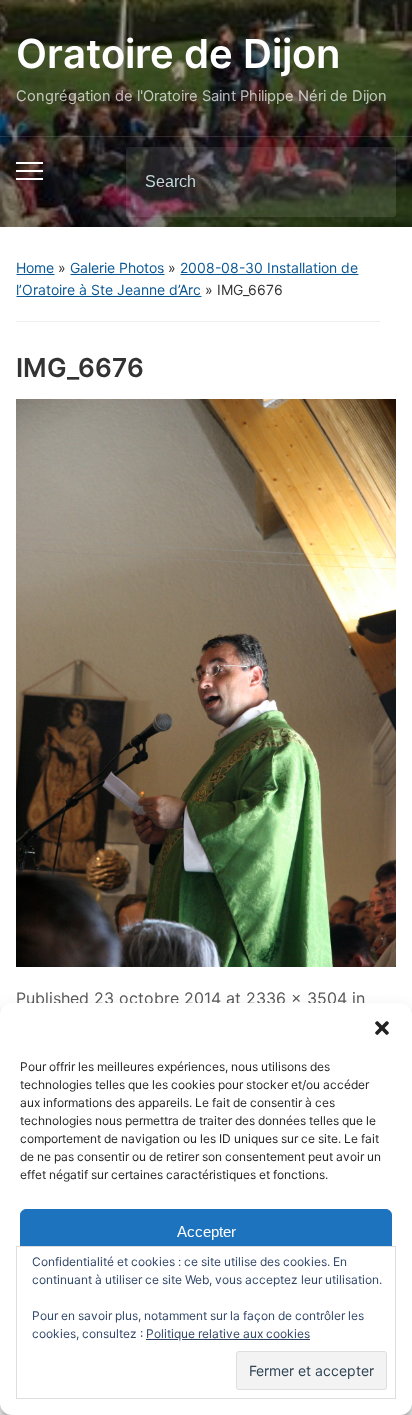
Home (35, 267)
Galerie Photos (117, 267)
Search (364, 182)
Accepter (206, 1231)
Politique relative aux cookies (228, 1333)
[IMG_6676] (205, 681)
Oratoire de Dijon (178, 53)
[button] (382, 1028)
